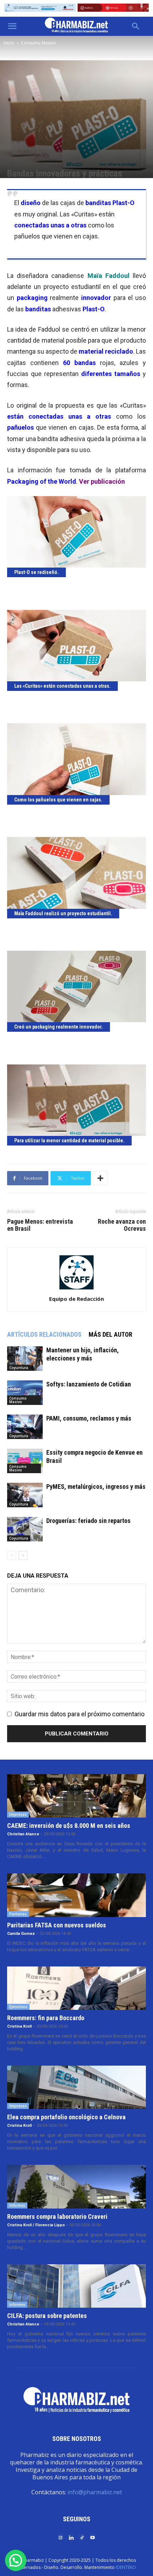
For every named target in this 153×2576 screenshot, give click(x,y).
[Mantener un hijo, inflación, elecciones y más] (25, 1359)
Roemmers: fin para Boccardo (46, 2018)
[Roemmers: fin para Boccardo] (76, 1988)
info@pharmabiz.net (95, 2492)
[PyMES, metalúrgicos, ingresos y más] (25, 1495)
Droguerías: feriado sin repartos (88, 1521)
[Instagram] (60, 2537)
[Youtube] (93, 2537)
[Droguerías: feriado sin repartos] (25, 1529)
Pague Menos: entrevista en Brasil (40, 1225)
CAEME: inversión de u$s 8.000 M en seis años (69, 1826)
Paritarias (18, 1914)
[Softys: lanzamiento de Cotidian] (25, 1393)
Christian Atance (23, 1834)
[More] (100, 1178)
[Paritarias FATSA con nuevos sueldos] (76, 1895)
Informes (17, 2205)
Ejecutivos (18, 2007)
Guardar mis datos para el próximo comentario (80, 1714)
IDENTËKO (126, 2567)
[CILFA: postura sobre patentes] (76, 2286)
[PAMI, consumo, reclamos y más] (25, 1427)
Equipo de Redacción (76, 1299)
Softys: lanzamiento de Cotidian (89, 1384)
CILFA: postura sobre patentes (47, 2316)
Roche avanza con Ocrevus (122, 1225)
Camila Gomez (21, 1934)
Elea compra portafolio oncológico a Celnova (66, 2117)
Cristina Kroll (19, 2026)
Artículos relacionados (44, 1334)
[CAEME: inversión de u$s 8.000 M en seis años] (76, 1796)
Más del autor (110, 1334)
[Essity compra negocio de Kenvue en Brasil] (25, 1461)
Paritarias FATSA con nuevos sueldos (57, 1925)
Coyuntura (19, 1368)
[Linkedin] (71, 2537)
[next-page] (23, 1555)
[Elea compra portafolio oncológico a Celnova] (76, 2087)
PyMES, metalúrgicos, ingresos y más (96, 1486)
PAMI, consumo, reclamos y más (89, 1418)
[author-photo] (76, 1289)
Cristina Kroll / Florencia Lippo (36, 2225)
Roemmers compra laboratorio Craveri (57, 2217)
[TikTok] (82, 2537)
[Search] (136, 26)
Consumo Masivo (38, 43)
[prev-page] (12, 1555)
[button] (12, 26)
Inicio (9, 43)
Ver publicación (102, 481)
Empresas (18, 1814)
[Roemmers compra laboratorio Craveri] (76, 2186)
